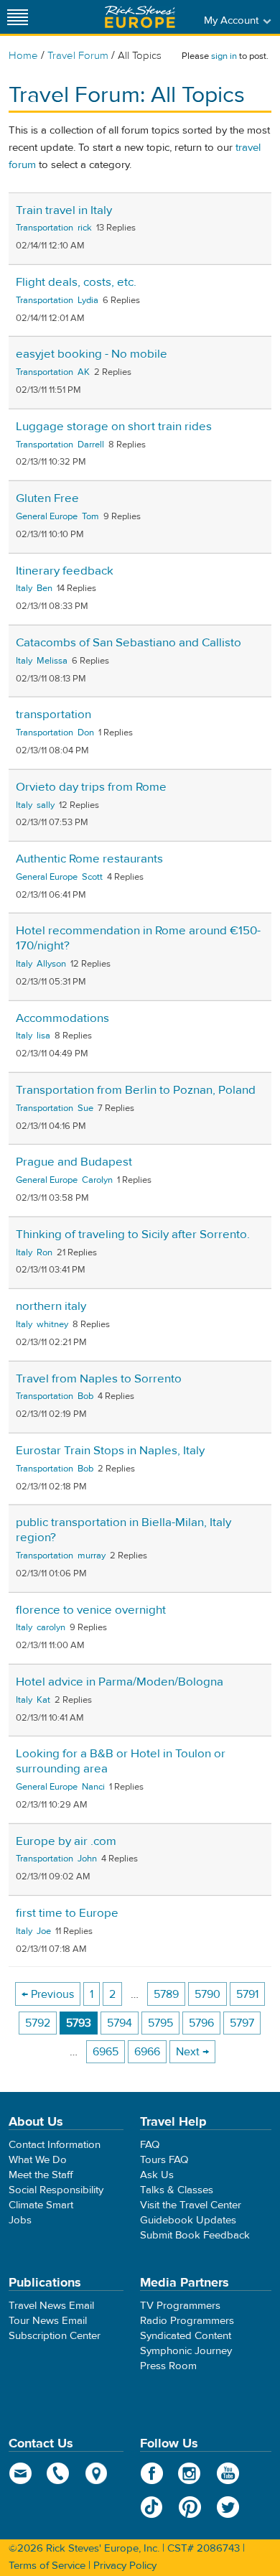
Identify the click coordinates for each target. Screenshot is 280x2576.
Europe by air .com (66, 1841)
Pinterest (190, 2507)
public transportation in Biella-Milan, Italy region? (123, 1530)
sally (46, 805)
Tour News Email (48, 2321)
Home (23, 56)
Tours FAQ (164, 2160)
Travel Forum (78, 56)
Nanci (93, 1787)
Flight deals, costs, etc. (76, 282)
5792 (38, 2023)
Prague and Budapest (74, 1162)
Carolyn (97, 1180)
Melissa (52, 661)
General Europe (47, 516)
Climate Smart (41, 2205)
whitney (52, 1324)
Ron (45, 1252)
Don (86, 733)
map (97, 2473)
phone (59, 2473)
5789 (166, 1994)
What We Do (38, 2160)
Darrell (91, 445)
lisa (43, 1036)
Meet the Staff (41, 2175)
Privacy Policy (125, 2566)
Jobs (20, 2220)
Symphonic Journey (186, 2351)
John (87, 1859)
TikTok (152, 2507)
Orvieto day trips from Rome (91, 787)
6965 (106, 2052)
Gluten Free (47, 498)
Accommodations (62, 1018)
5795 (160, 2023)
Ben (45, 588)
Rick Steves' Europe (140, 17)
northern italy (51, 1306)
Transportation (45, 228)
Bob (85, 1396)
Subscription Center (55, 2336)
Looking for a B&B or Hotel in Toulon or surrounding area (121, 1761)
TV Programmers (180, 2306)
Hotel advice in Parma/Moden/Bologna (120, 1682)
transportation (53, 715)
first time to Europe (67, 1913)
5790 (207, 1994)
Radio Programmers (187, 2321)
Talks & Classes (177, 2190)
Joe (44, 1931)
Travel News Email (51, 2306)
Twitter (228, 2507)
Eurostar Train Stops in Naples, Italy (110, 1451)
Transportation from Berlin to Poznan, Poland (136, 1090)
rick (85, 228)
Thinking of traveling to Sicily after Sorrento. (133, 1234)
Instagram (190, 2473)
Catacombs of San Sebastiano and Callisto (129, 643)
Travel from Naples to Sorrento (99, 1379)
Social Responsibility (56, 2190)
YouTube (228, 2473)
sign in (224, 56)
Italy (24, 588)
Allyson (51, 964)
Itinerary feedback (65, 571)
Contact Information (55, 2145)
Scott (92, 877)
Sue (85, 1108)
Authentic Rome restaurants (89, 859)
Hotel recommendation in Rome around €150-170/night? (138, 938)
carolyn (51, 1627)
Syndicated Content (186, 2336)
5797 (242, 2023)
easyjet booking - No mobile (92, 354)
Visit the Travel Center (191, 2205)
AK (84, 372)
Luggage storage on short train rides (114, 427)
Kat (43, 1700)
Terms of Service (47, 2566)
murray (92, 1556)
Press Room (168, 2366)
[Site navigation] (18, 17)
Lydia (88, 300)
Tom (90, 516)
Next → (192, 2052)
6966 (147, 2052)
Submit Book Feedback (195, 2235)
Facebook (152, 2473)
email (20, 2473)
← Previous (48, 1994)
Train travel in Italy (64, 210)
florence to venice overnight (91, 1610)
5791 (247, 1994)
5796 (201, 2023)
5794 (120, 2023)
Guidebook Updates (188, 2220)
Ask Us (157, 2175)
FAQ (150, 2145)
